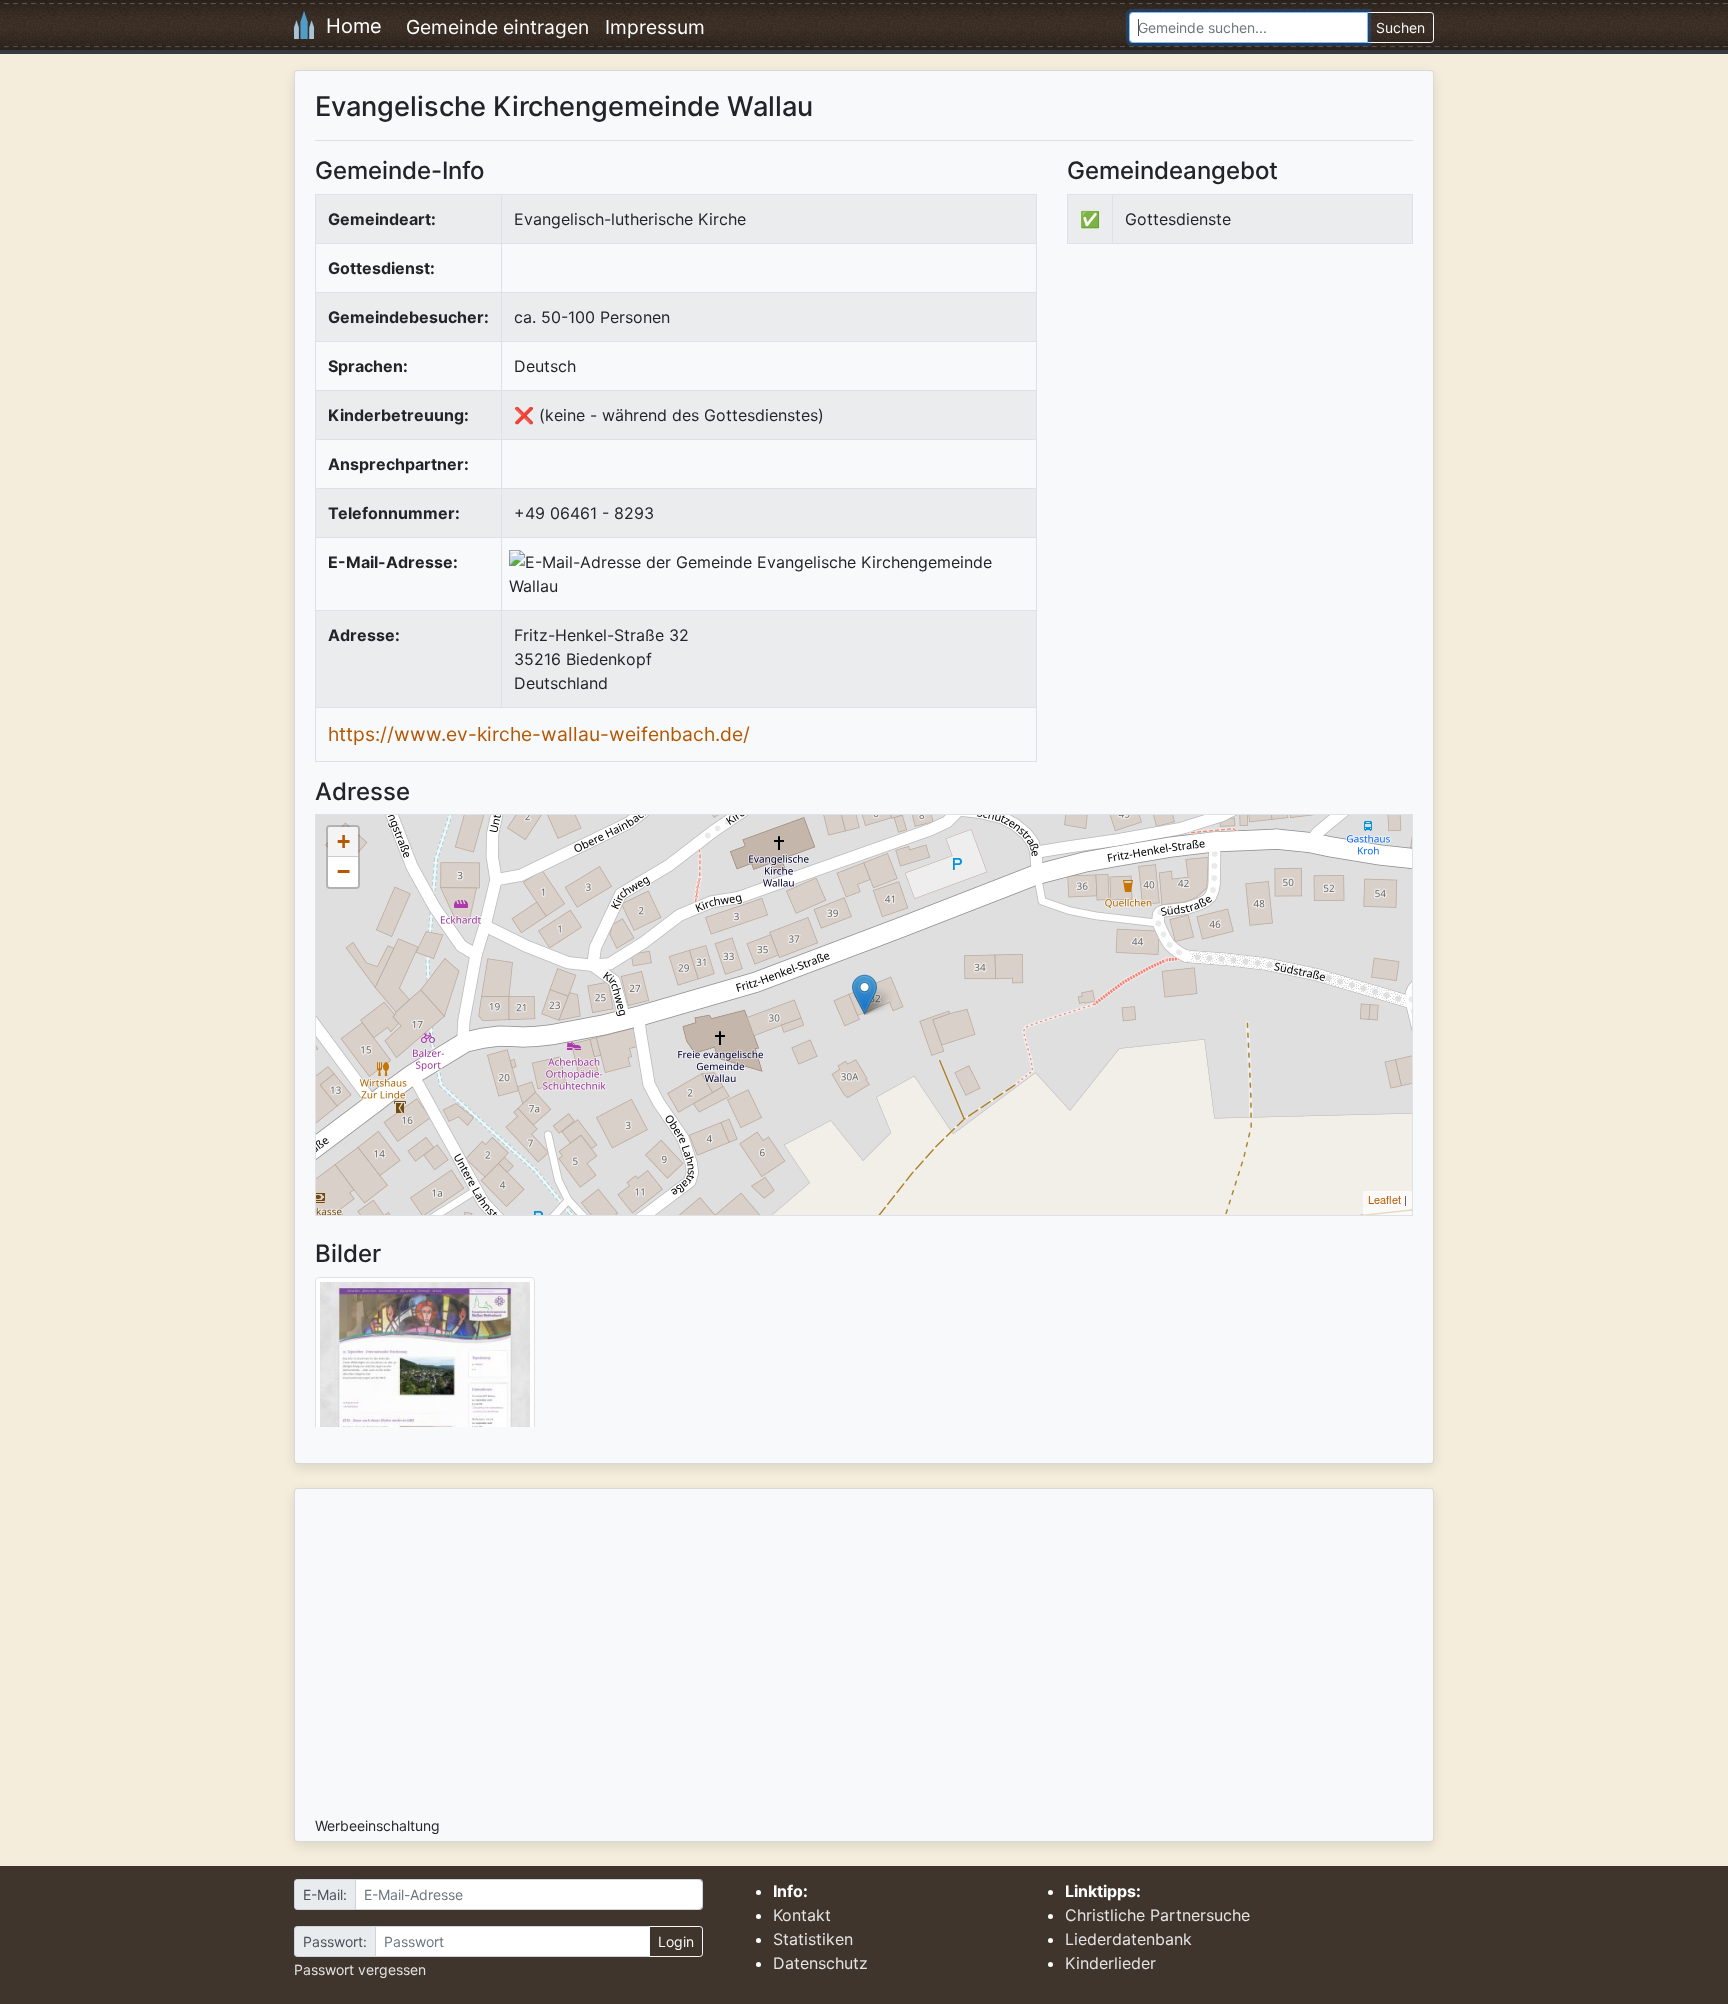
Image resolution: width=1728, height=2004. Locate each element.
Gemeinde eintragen (497, 27)
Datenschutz (820, 1963)
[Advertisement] (1235, 424)
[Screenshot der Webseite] (425, 1359)
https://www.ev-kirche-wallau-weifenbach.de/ (539, 734)
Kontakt (802, 1915)
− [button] (343, 871)
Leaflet (1384, 1199)
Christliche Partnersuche (1157, 1915)
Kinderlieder (1110, 1963)
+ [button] (343, 841)
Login (676, 1941)
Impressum (655, 27)
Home (348, 26)
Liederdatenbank (1128, 1939)
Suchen (1400, 27)
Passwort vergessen (360, 1969)
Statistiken (813, 1939)
